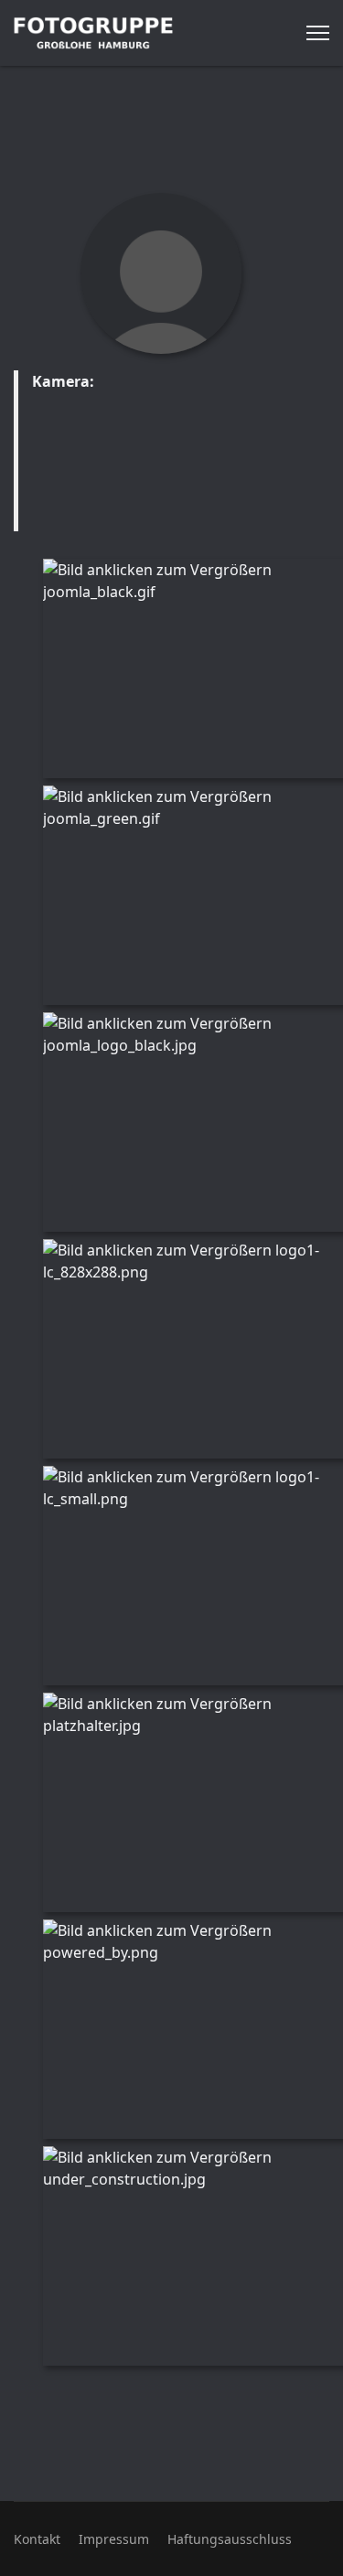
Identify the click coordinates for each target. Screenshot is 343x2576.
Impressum (114, 2539)
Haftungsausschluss (230, 2539)
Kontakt (37, 2539)
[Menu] (318, 33)
